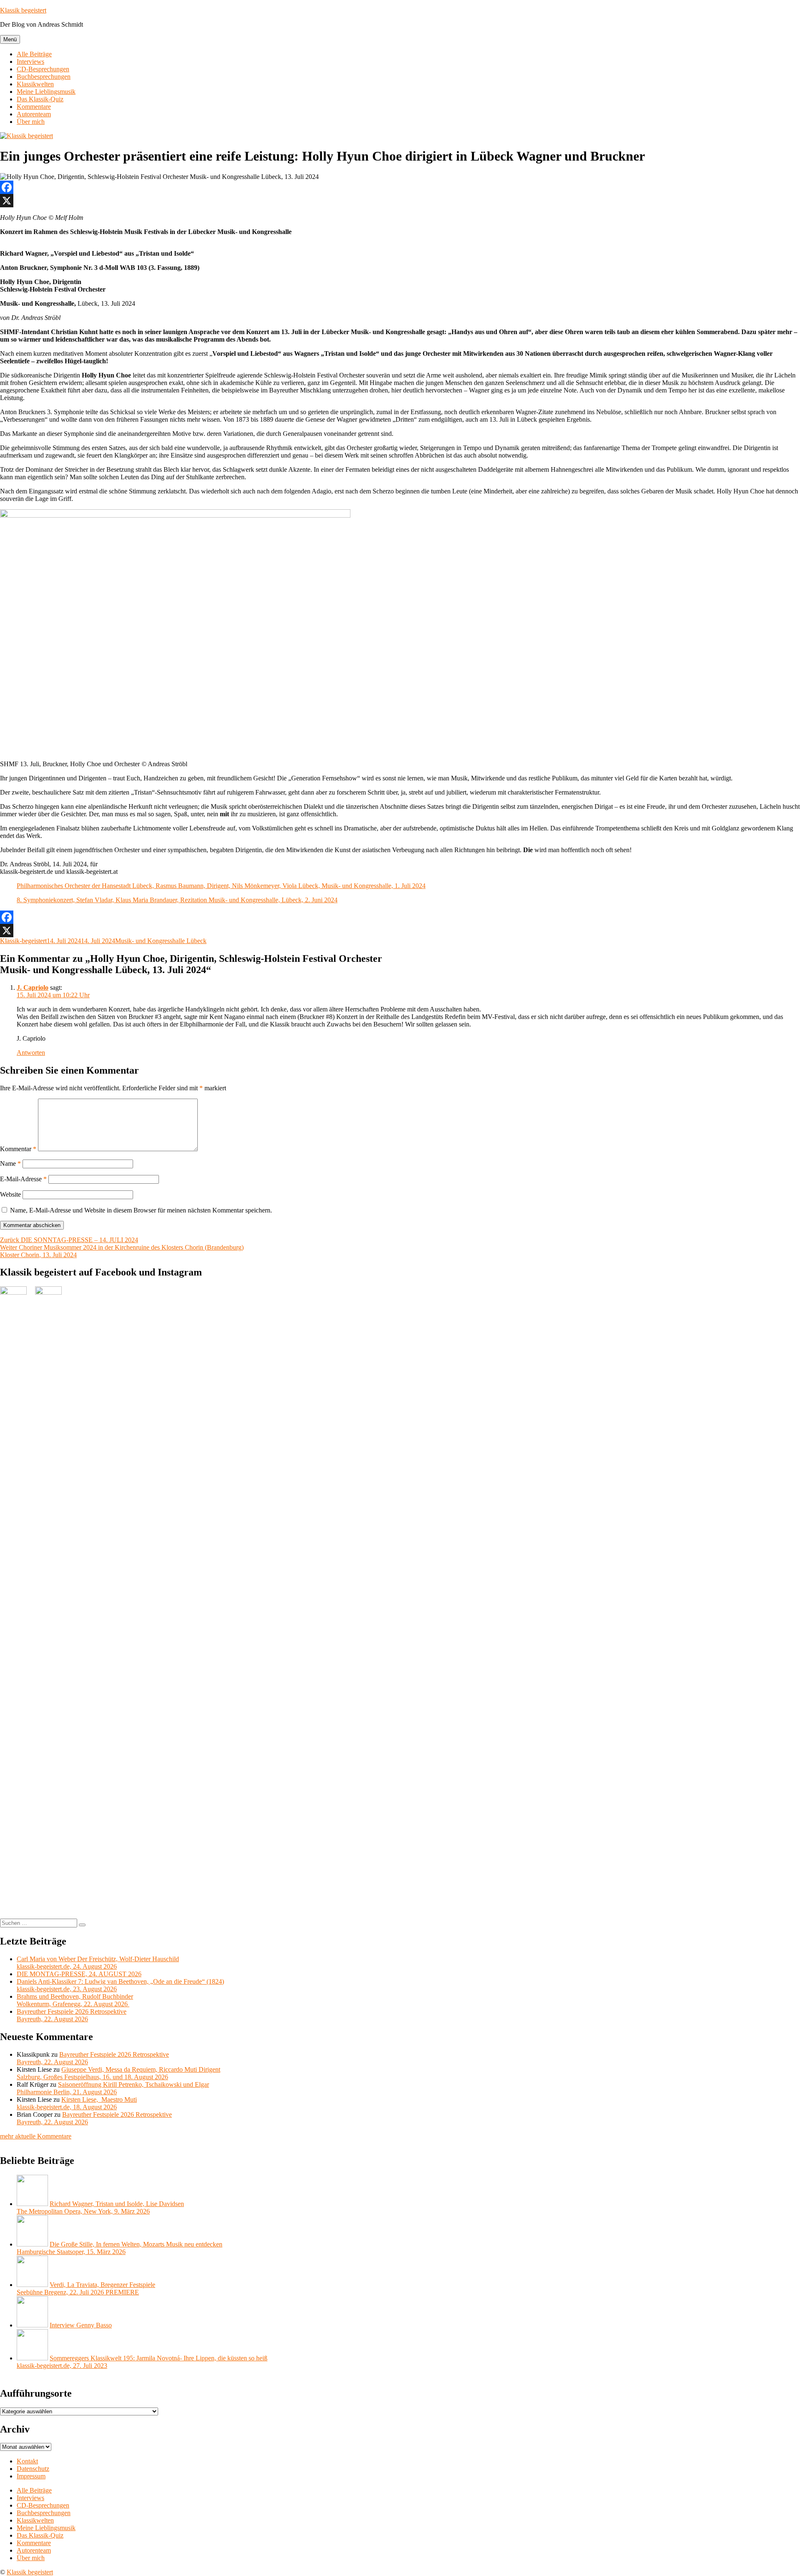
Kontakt (27, 2461)
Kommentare (34, 107)
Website (10, 1194)
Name (10, 1163)
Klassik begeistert (23, 10)
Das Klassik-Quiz (40, 99)
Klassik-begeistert (23, 941)
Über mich (31, 122)
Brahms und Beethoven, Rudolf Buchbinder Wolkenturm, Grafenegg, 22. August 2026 (75, 2000)
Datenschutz (33, 2469)
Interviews (30, 62)
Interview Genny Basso (81, 2325)
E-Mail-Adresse (23, 1179)
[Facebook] (400, 187)
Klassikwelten (35, 84)
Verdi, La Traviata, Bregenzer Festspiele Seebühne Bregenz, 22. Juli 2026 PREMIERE (86, 2288)
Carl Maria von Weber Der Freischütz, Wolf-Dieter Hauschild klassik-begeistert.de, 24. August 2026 (98, 1963)
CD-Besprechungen (43, 69)
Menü (10, 39)
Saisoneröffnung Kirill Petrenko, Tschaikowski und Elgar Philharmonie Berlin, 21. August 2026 (113, 2088)
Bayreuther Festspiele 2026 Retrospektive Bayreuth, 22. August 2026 (72, 2015)
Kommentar (18, 1149)
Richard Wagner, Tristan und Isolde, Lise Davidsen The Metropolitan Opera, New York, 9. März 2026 (100, 2207)
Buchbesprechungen (44, 77)
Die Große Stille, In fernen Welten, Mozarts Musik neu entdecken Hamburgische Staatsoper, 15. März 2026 (120, 2248)
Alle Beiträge (34, 54)
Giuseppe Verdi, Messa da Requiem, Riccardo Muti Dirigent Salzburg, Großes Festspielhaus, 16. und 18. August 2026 (118, 2073)
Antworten (31, 1053)
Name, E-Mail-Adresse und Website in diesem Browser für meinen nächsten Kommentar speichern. (141, 1210)
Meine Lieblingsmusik (46, 92)
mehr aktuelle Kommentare (36, 2136)
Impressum (31, 2476)
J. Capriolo (33, 987)
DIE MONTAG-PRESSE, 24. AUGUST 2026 (79, 1974)
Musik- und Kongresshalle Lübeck (161, 941)
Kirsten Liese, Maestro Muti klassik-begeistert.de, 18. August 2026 (77, 2103)
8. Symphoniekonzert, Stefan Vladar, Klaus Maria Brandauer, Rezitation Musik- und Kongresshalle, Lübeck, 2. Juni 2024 (177, 900)
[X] (400, 201)
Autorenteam (34, 114)
